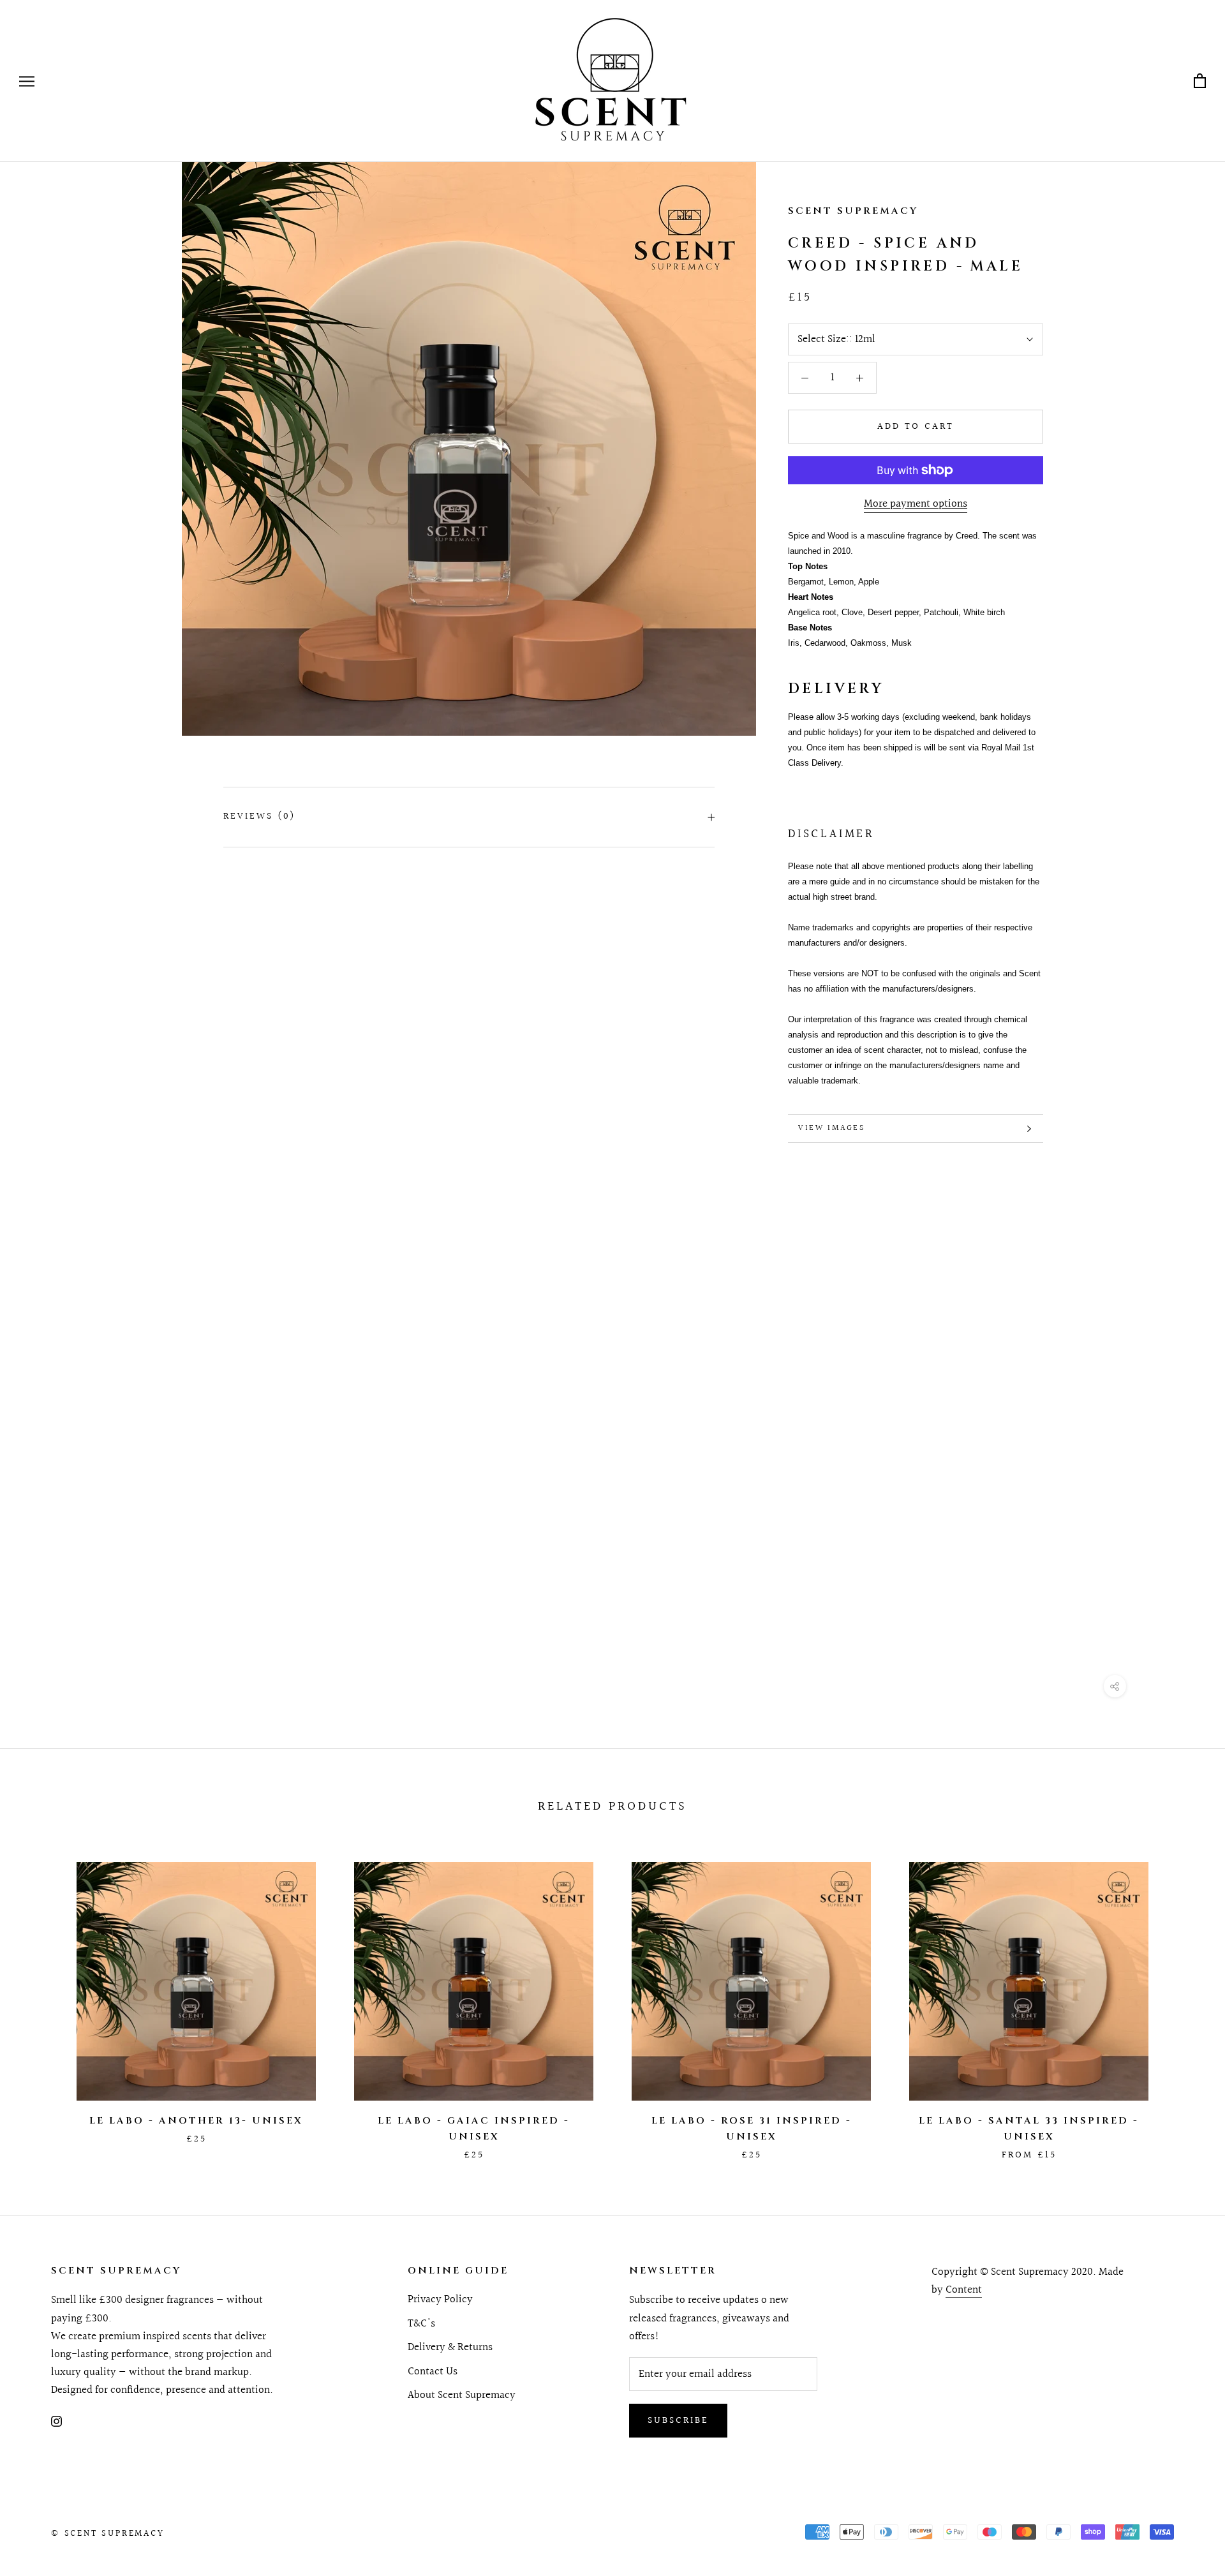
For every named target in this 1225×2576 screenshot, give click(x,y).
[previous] (40, 1998)
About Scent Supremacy (462, 2395)
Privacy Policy (440, 2300)
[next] (1185, 1998)
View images (832, 1128)
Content (964, 2290)
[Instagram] (56, 2421)
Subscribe (678, 2421)
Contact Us (433, 2372)
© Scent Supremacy (108, 2534)
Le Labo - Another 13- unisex (196, 2121)
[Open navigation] (27, 81)
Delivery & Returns (450, 2348)
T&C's (421, 2324)
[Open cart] (1200, 81)
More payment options (916, 504)
